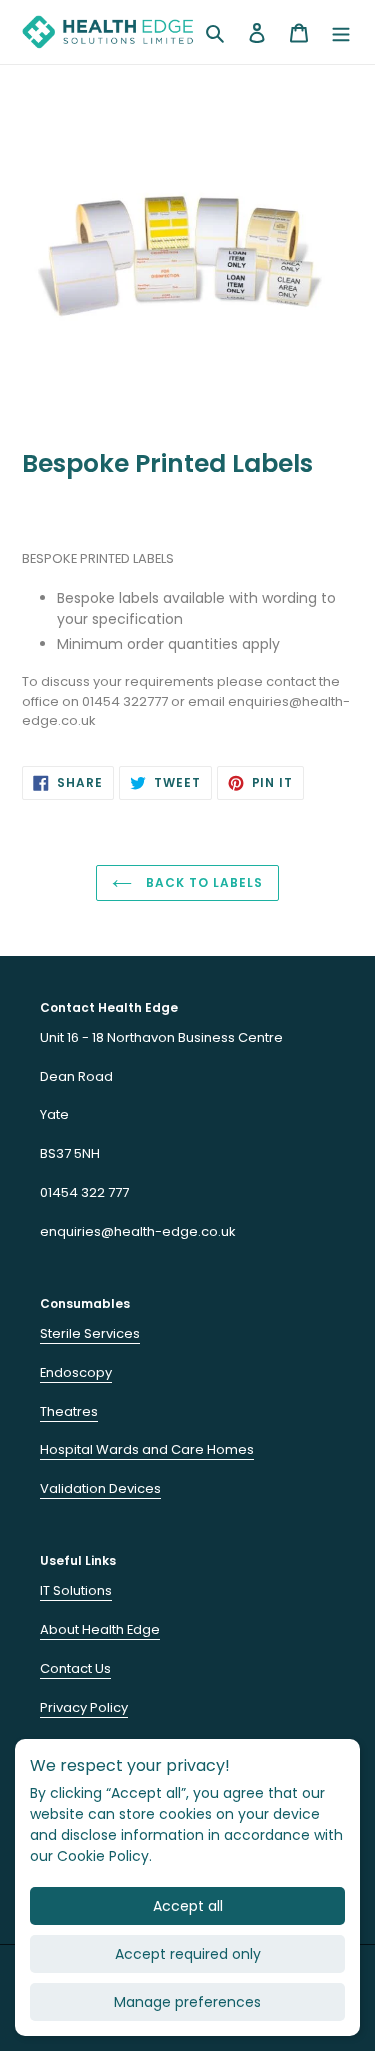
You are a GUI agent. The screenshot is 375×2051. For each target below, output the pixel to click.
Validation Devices (100, 1488)
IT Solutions (76, 1590)
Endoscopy (76, 1372)
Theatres (69, 1411)
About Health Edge (100, 1629)
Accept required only (188, 1954)
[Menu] (341, 31)
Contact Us (75, 1668)
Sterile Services (90, 1333)
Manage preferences (187, 2002)
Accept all (188, 1906)
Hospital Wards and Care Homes (147, 1449)
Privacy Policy (84, 1707)
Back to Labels (202, 882)
